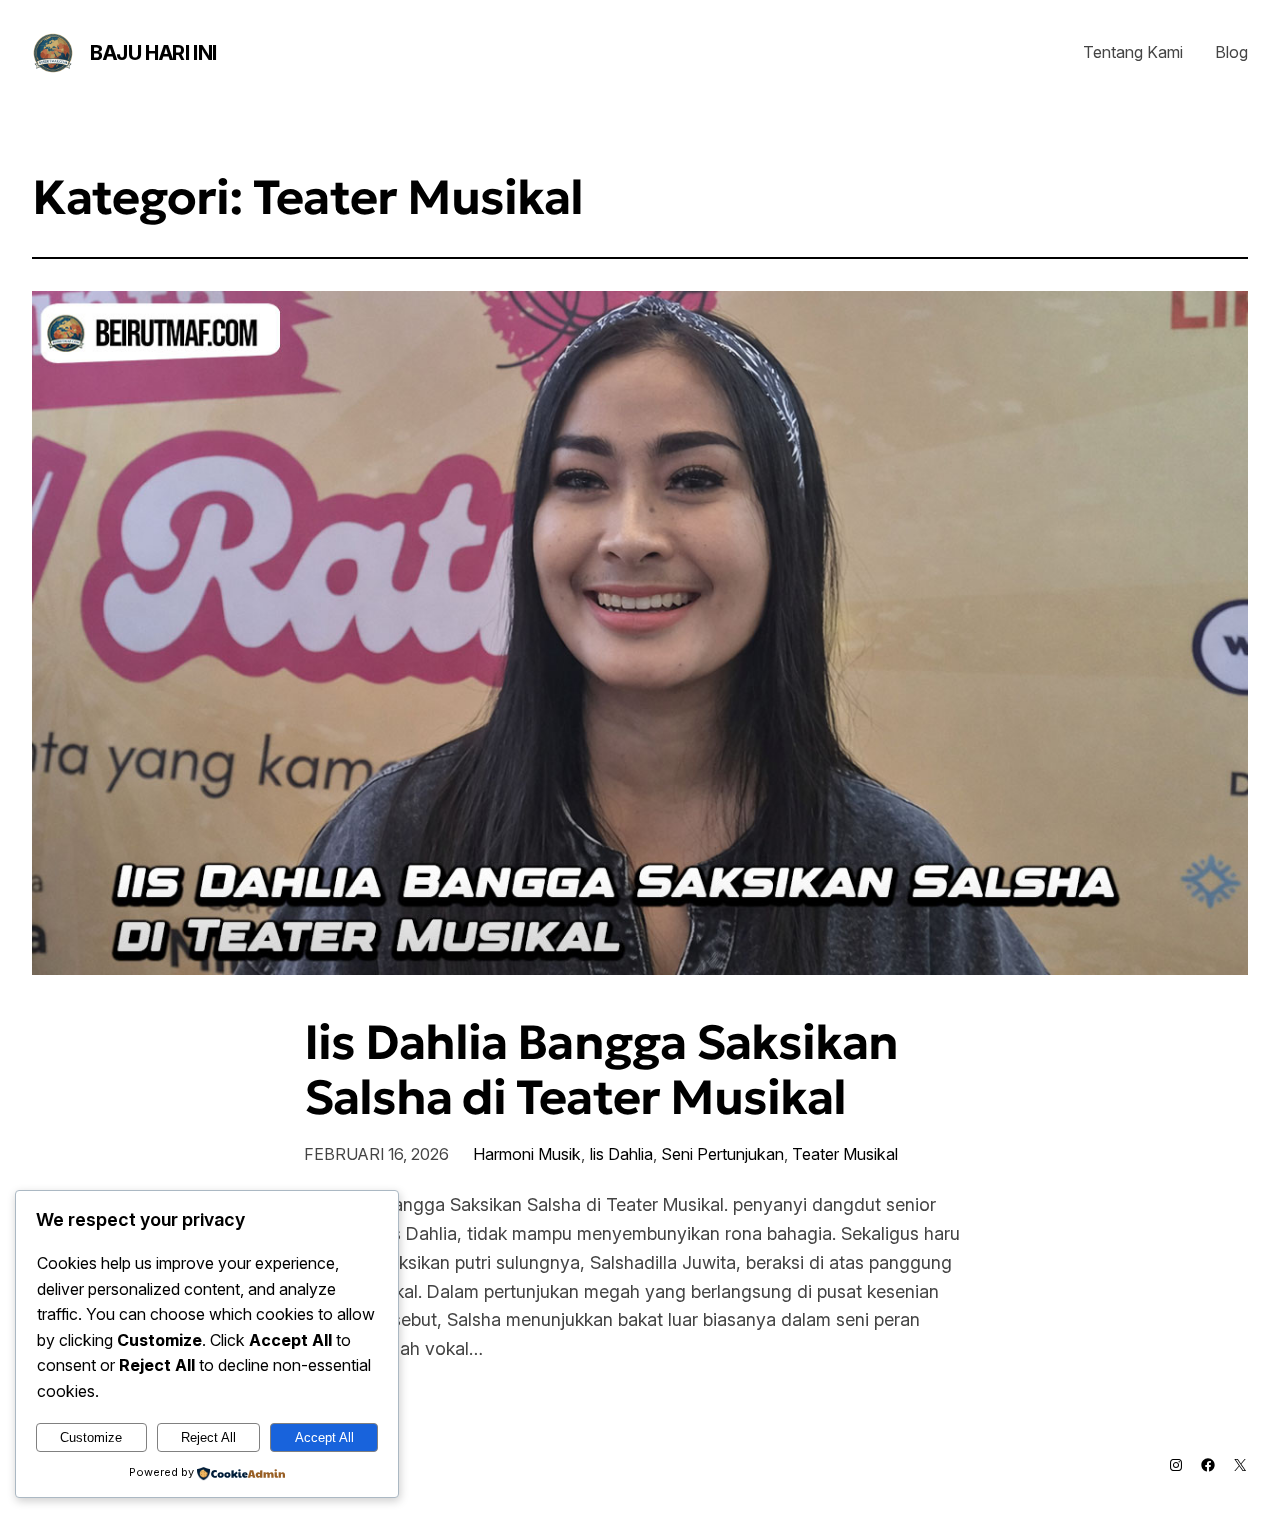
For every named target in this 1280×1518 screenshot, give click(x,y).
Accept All (324, 1437)
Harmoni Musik (527, 1154)
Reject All (208, 1437)
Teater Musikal (845, 1154)
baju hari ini (153, 53)
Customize (91, 1437)
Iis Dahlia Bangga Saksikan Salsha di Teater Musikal (601, 1070)
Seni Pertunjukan (722, 1154)
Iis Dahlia (621, 1154)
